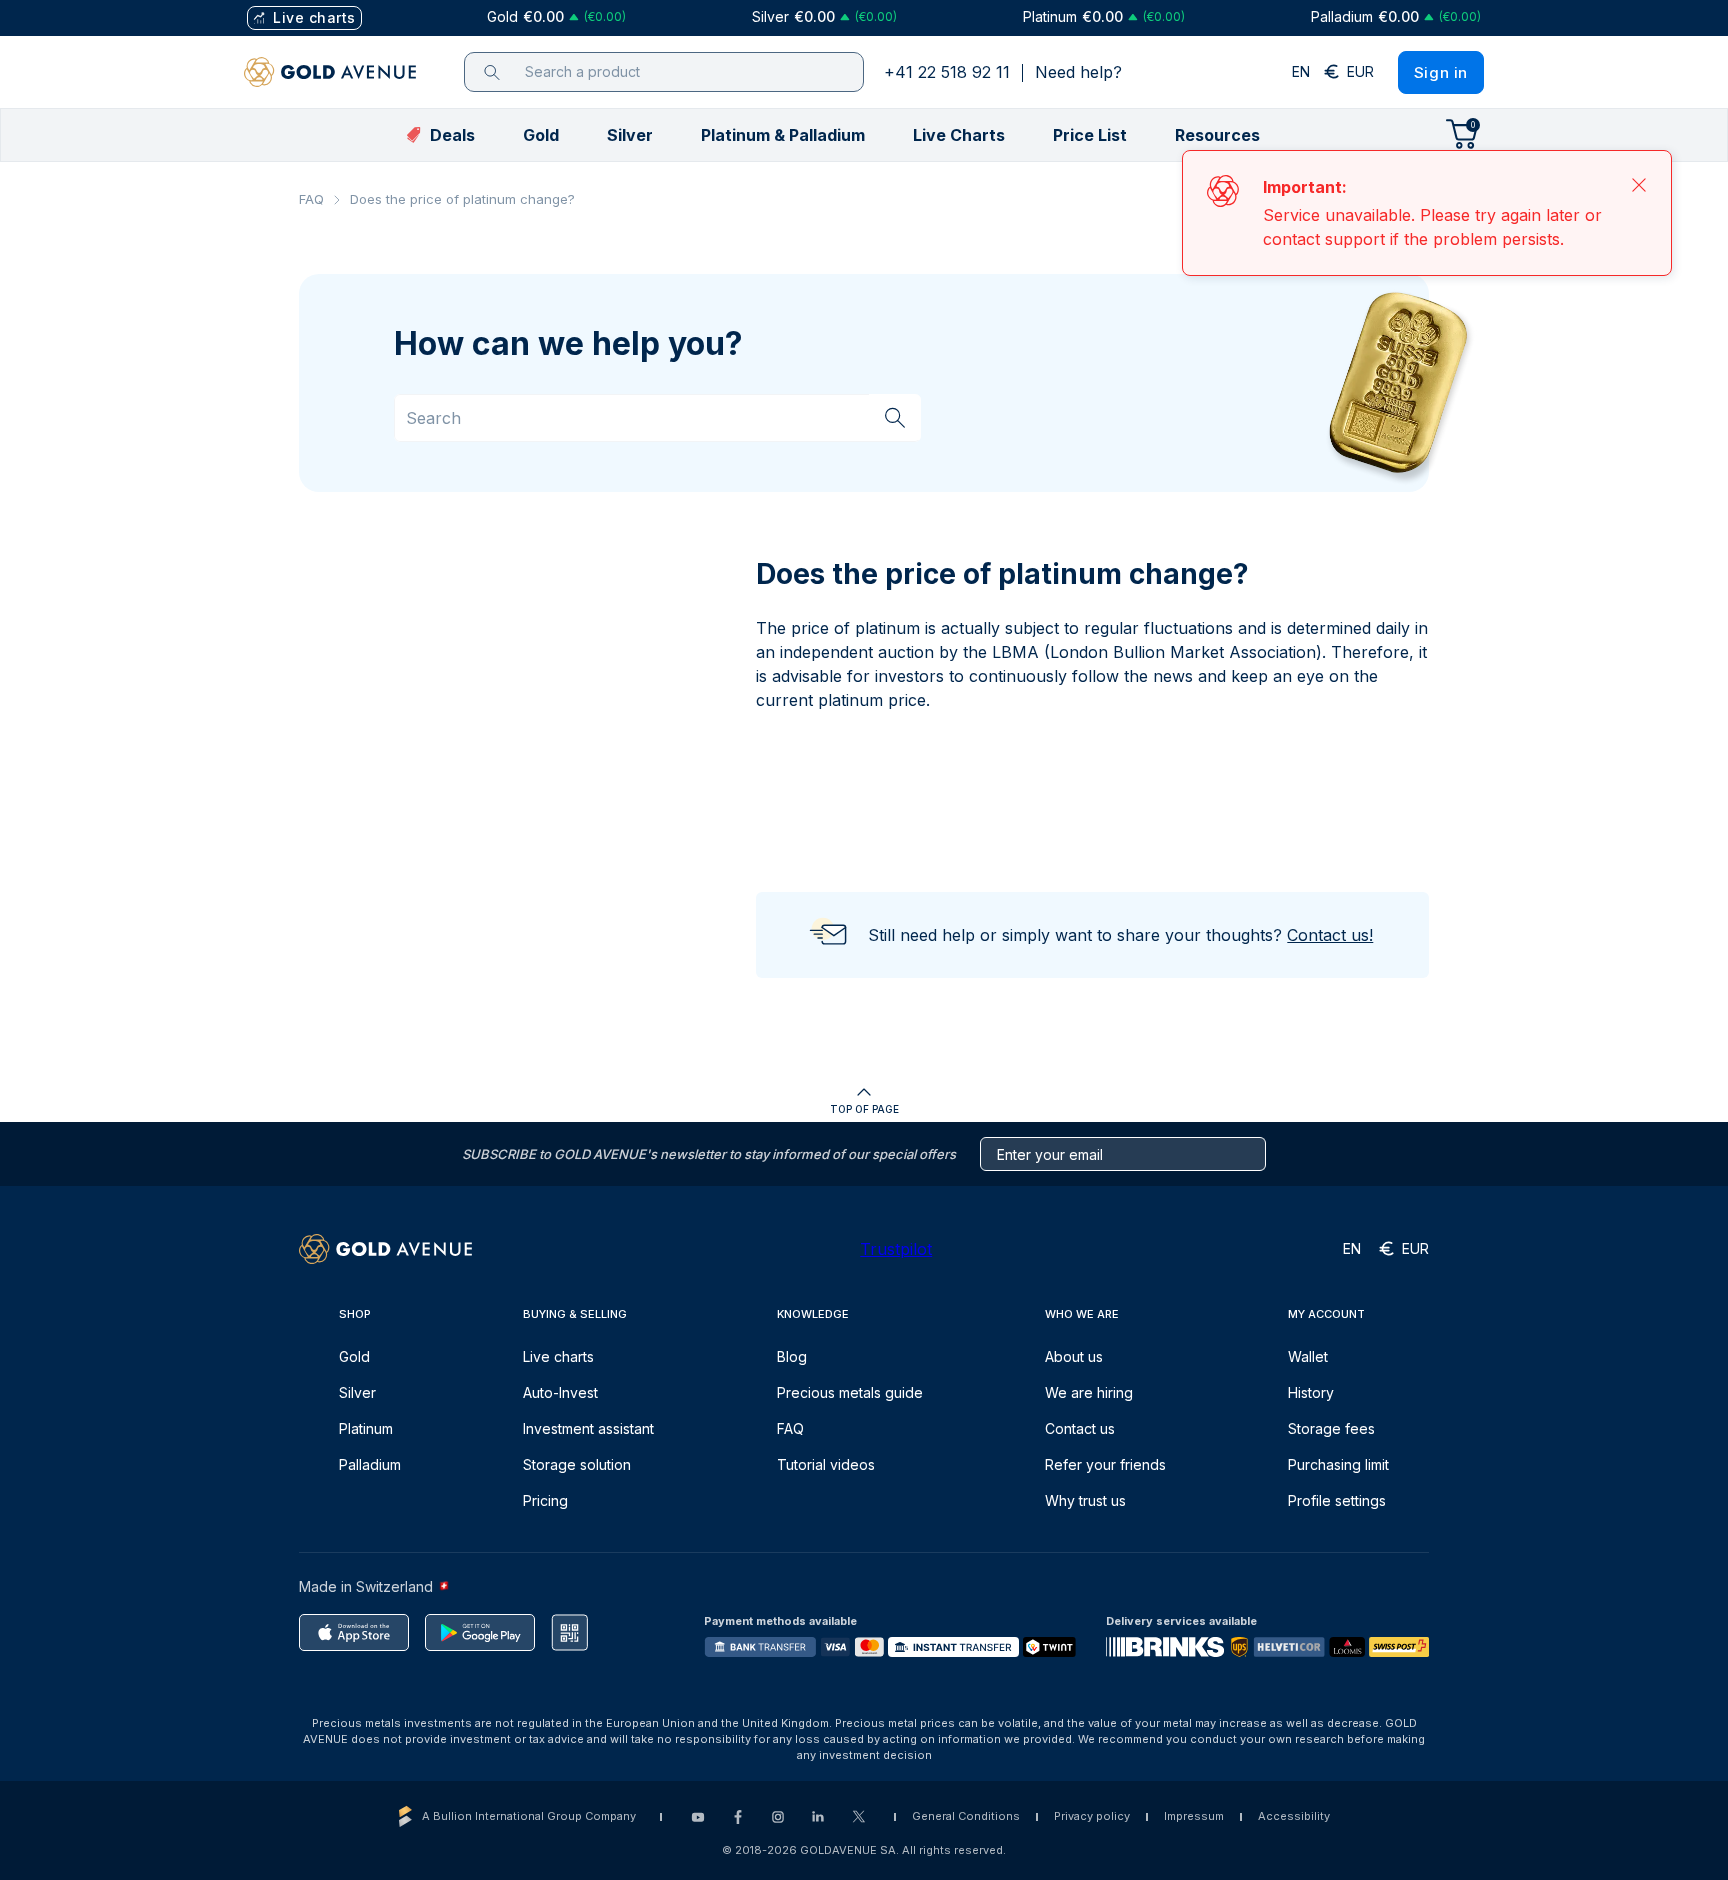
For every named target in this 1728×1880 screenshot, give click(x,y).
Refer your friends (1105, 1464)
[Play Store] (480, 1632)
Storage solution (577, 1464)
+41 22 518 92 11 (947, 72)
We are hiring (1089, 1392)
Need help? (1078, 72)
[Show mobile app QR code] (569, 1632)
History (1311, 1392)
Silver (357, 1392)
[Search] (895, 417)
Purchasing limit (1338, 1464)
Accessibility (1294, 1816)
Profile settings (1337, 1500)
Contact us (1080, 1428)
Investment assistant (588, 1428)
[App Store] (354, 1632)
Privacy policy (1092, 1816)
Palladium (370, 1464)
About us (1074, 1356)
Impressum (1194, 1816)
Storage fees (1331, 1428)
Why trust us (1085, 1500)
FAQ (311, 199)
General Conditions (966, 1816)
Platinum (366, 1428)
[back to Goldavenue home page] (330, 72)
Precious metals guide (850, 1392)
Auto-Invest (560, 1392)
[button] (541, 135)
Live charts (558, 1356)
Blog (792, 1356)
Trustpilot (896, 1249)
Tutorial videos (826, 1464)
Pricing (545, 1500)
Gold (354, 1356)
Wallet (1308, 1356)
